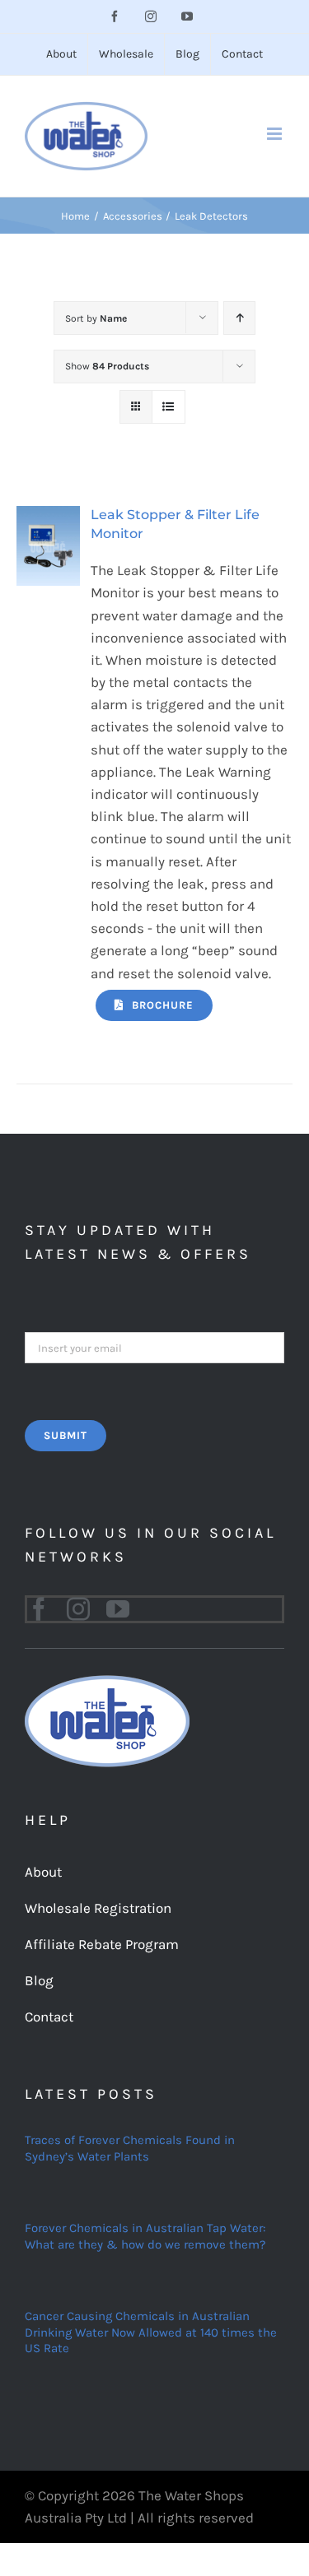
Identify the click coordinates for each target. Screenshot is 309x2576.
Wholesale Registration (98, 1908)
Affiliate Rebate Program (102, 1944)
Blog (39, 1980)
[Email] (154, 1346)
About (43, 1872)
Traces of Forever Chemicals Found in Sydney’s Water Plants (130, 2148)
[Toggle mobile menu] (276, 134)
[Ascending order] (239, 318)
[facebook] (39, 1609)
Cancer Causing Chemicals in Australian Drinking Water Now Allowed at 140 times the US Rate (151, 2332)
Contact (49, 2017)
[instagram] (78, 1609)
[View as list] (169, 407)
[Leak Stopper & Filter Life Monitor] (48, 517)
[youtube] (118, 1609)
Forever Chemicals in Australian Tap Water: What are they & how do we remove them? (145, 2236)
